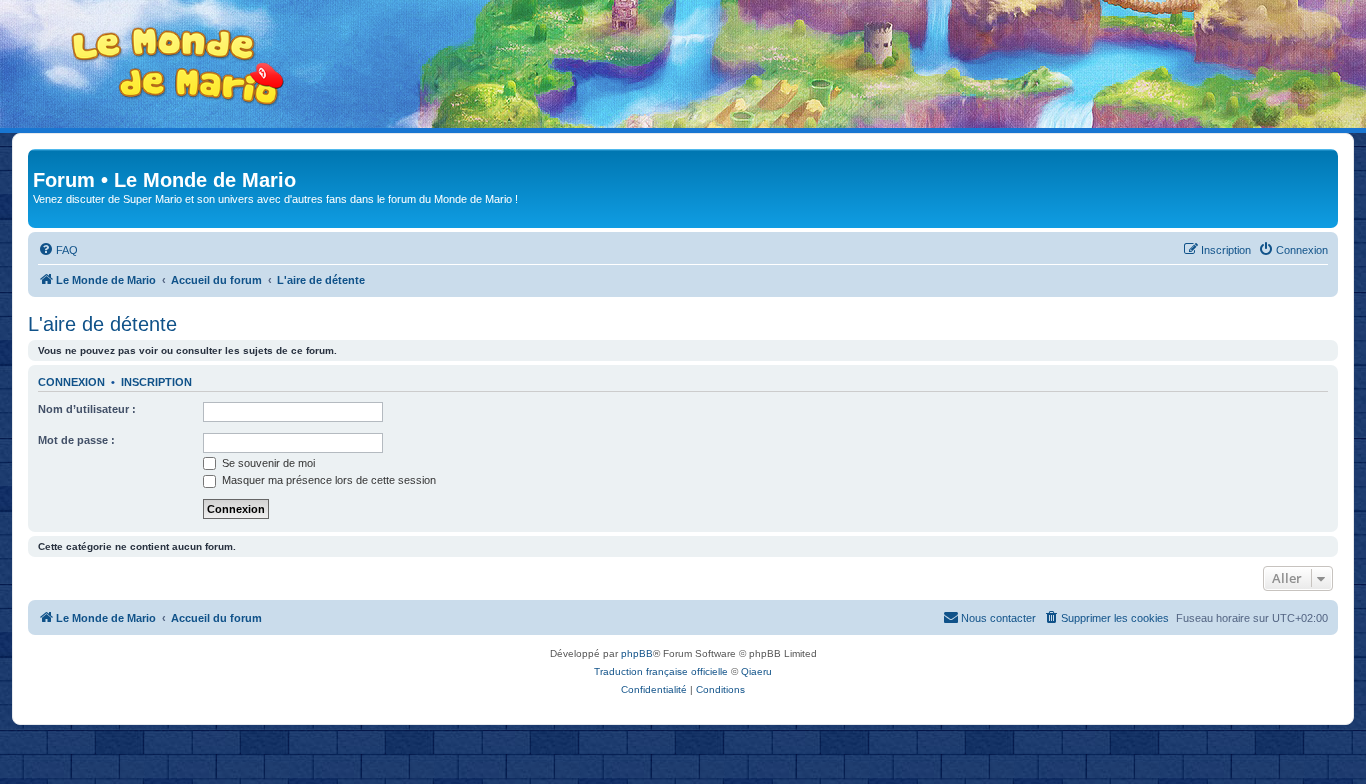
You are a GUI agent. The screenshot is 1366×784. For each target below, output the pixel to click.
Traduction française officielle (661, 671)
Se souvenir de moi (267, 463)
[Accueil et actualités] (178, 66)
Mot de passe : (76, 440)
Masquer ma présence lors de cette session (327, 480)
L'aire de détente (102, 324)
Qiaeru (756, 671)
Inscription (156, 382)
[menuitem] (58, 250)
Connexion (71, 382)
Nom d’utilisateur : (87, 409)
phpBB (637, 653)
